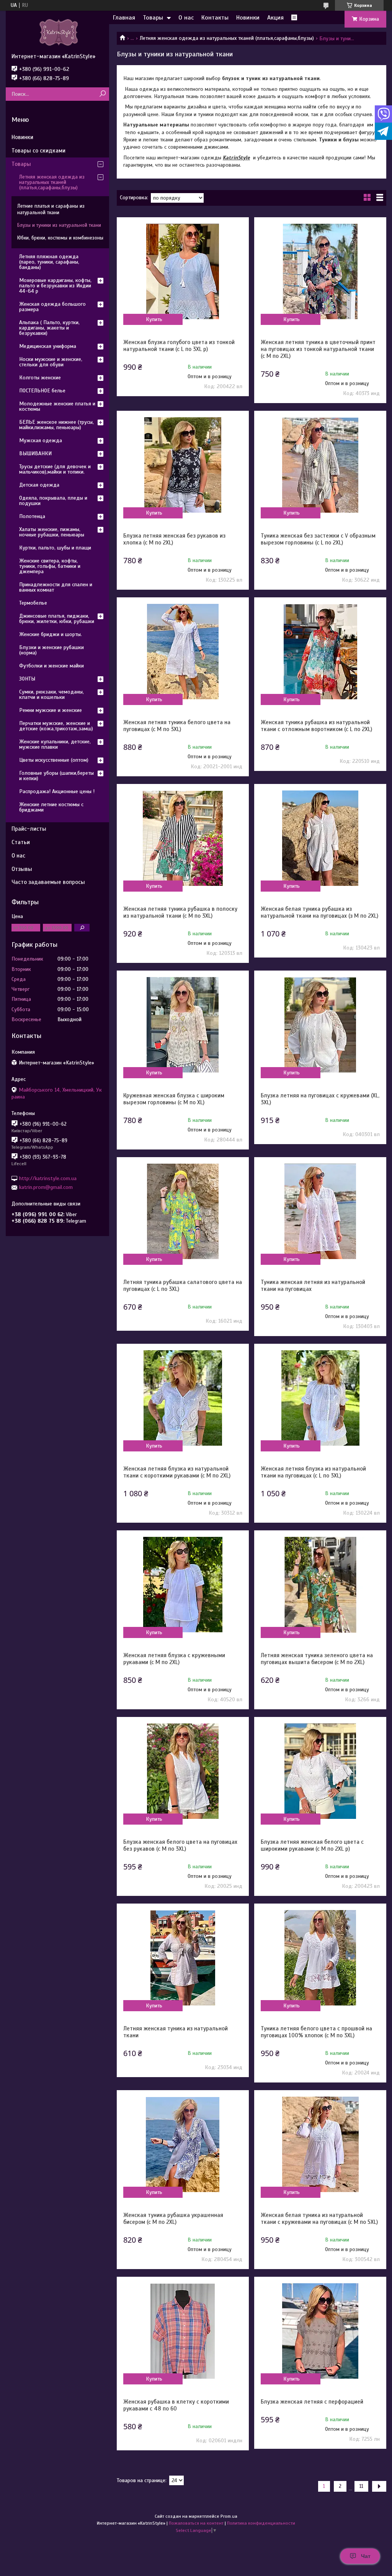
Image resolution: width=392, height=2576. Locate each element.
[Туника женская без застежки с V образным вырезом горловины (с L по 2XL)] (320, 465)
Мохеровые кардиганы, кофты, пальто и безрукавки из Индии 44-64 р (55, 286)
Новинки (248, 18)
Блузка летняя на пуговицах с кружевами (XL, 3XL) (320, 1099)
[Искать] (102, 94)
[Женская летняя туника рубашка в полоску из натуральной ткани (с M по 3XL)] (183, 838)
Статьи (21, 842)
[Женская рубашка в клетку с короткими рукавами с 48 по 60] (183, 2331)
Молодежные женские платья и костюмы (57, 406)
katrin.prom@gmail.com (46, 1187)
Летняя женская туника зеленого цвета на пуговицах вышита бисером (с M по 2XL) (317, 1659)
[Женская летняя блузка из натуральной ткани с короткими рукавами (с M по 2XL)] (183, 1398)
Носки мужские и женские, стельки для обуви (51, 362)
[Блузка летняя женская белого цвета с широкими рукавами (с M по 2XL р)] (320, 1771)
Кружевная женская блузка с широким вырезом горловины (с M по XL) (174, 1099)
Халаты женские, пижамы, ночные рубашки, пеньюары (52, 532)
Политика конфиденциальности (261, 2523)
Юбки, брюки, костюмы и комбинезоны (60, 238)
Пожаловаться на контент (196, 2523)
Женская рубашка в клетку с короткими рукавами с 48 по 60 (176, 2405)
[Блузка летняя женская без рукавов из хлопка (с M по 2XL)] (183, 465)
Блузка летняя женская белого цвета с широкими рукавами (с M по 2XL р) (312, 1845)
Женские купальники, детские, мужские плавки (55, 744)
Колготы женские (40, 378)
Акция (275, 18)
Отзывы (22, 869)
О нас (186, 18)
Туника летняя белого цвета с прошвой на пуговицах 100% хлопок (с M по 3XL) (316, 2032)
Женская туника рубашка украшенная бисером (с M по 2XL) (173, 2219)
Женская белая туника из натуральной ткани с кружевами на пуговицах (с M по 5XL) (319, 2219)
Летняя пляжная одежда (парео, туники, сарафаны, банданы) (49, 262)
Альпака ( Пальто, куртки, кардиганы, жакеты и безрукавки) (49, 328)
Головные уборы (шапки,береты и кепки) (56, 776)
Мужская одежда (41, 440)
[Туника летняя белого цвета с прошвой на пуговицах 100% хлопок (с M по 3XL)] (320, 1958)
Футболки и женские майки (51, 666)
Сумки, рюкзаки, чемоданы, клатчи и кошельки (51, 694)
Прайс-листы (29, 829)
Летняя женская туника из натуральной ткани (176, 2032)
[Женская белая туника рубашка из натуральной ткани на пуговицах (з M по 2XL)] (320, 838)
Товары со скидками (38, 151)
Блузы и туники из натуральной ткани (59, 225)
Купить (154, 319)
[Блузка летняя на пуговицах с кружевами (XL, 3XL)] (320, 1025)
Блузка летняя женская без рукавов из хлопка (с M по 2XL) (174, 539)
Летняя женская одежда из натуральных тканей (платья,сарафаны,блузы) (227, 38)
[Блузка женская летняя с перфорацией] (320, 2331)
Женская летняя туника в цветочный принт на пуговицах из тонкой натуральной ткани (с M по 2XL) (318, 349)
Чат (366, 2556)
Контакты (215, 18)
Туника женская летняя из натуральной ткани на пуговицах (313, 1286)
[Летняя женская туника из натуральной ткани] (183, 1958)
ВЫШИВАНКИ (35, 453)
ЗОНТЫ (27, 679)
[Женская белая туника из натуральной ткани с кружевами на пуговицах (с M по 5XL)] (320, 2145)
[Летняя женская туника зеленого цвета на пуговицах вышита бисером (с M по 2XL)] (320, 1585)
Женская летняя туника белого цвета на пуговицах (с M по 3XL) (177, 726)
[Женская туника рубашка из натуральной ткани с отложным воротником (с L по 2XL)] (320, 652)
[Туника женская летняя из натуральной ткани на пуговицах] (320, 1212)
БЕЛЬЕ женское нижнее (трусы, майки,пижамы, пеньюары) (56, 425)
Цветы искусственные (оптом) (54, 760)
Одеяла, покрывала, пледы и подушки (53, 501)
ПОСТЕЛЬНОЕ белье (42, 391)
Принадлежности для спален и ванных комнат (56, 587)
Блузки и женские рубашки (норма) (51, 650)
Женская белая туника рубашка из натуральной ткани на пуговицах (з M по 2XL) (319, 912)
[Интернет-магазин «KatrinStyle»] (57, 32)
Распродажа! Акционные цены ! (57, 791)
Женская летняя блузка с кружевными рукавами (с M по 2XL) (174, 1659)
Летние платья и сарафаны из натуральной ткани (51, 209)
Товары (153, 18)
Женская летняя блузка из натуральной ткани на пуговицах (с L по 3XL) (313, 1472)
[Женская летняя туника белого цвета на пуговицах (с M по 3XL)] (183, 652)
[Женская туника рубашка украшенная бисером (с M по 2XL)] (183, 2145)
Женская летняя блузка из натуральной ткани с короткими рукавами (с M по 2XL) (177, 1472)
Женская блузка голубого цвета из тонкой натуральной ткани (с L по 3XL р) (179, 346)
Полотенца (32, 516)
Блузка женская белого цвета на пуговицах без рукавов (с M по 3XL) (180, 1845)
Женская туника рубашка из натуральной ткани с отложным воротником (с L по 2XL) (316, 726)
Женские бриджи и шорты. (51, 634)
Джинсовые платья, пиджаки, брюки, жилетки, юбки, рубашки (57, 619)
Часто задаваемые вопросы (48, 882)
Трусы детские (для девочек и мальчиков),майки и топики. (55, 469)
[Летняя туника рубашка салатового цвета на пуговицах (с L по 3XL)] (183, 1212)
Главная (124, 18)
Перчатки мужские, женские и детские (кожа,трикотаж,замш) (56, 726)
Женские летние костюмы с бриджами (51, 807)
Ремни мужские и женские (51, 710)
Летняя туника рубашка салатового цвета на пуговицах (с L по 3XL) (183, 1286)
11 (361, 2486)
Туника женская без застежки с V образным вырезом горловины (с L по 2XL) (318, 539)
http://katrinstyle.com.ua (48, 1178)
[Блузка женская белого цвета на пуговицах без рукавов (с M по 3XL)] (183, 1771)
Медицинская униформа (48, 346)
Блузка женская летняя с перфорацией (312, 2402)
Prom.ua (229, 2516)
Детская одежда (39, 485)
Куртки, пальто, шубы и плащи (55, 548)
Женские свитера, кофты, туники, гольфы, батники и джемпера (50, 566)
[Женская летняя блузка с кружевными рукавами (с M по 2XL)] (183, 1585)
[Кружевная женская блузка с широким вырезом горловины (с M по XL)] (183, 1025)
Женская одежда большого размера (52, 307)
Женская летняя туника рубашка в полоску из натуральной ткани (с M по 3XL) (180, 912)
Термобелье (33, 603)
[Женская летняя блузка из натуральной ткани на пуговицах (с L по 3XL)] (320, 1398)
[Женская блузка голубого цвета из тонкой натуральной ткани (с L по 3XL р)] (183, 272)
